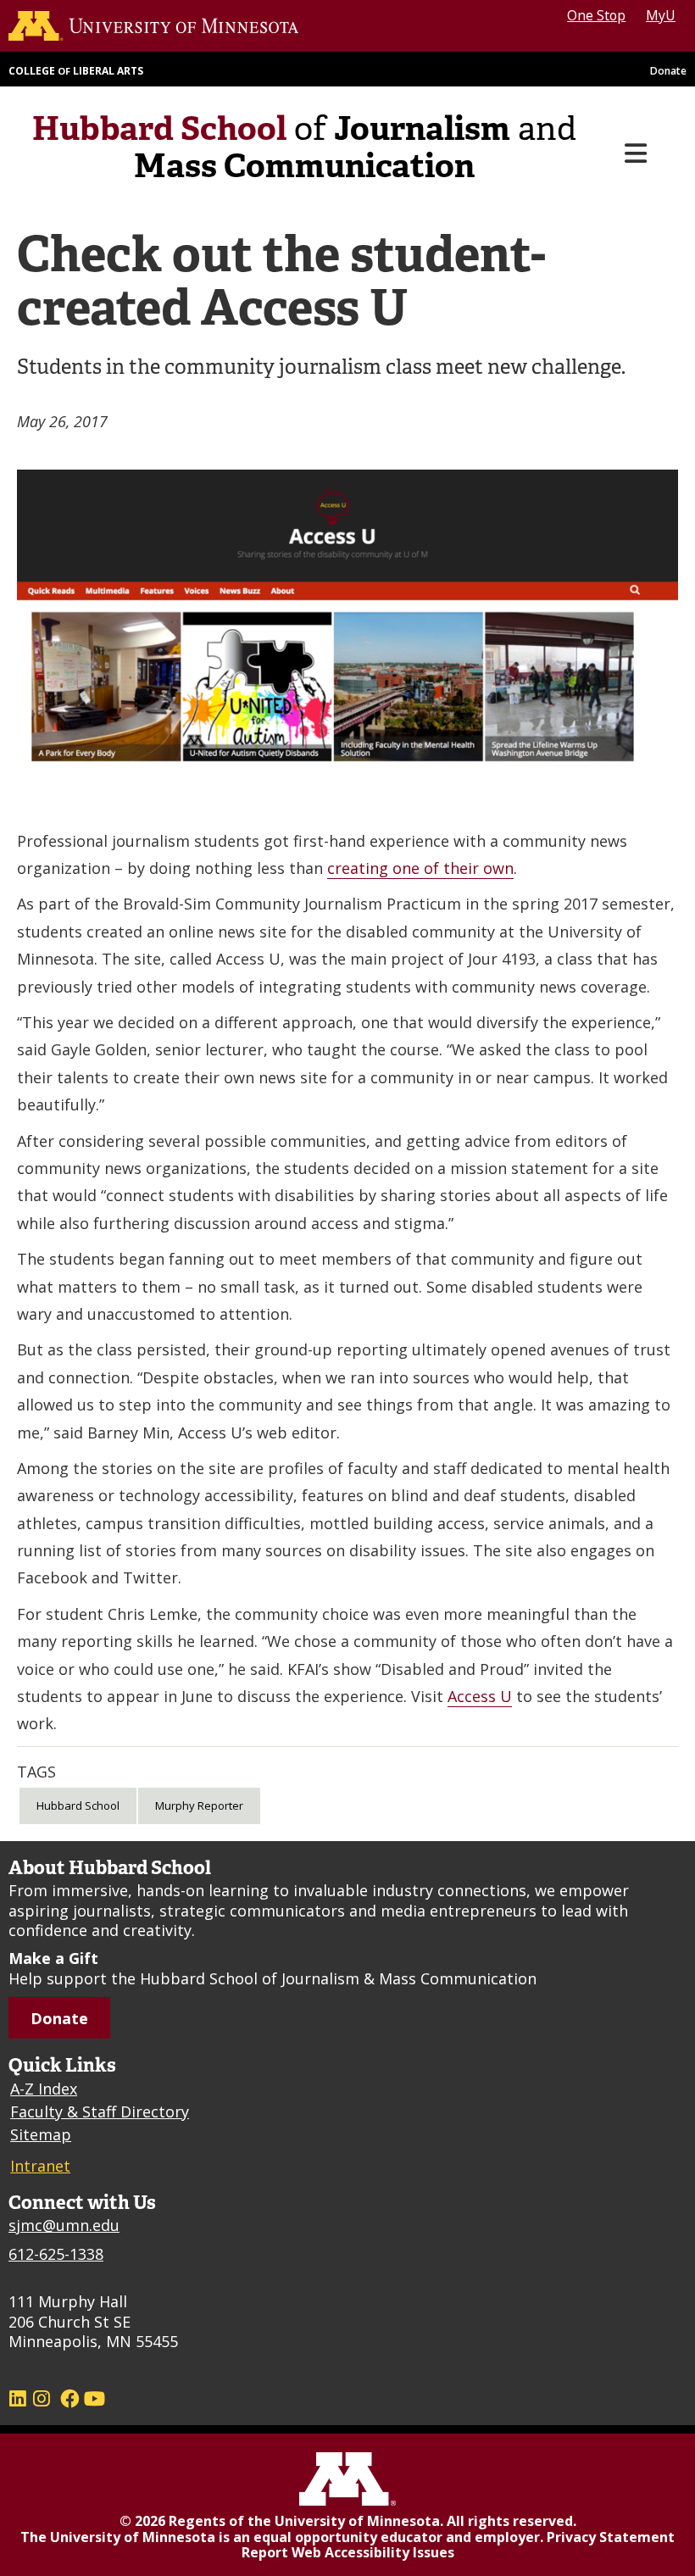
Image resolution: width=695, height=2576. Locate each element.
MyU (661, 15)
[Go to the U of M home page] (164, 27)
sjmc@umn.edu (64, 2228)
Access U (480, 1699)
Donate (668, 73)
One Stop (596, 15)
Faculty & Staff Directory (100, 2114)
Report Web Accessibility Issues (348, 2555)
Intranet (40, 2168)
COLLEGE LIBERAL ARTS (76, 73)
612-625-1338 (56, 2256)
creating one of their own (420, 871)
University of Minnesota (357, 2523)
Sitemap (41, 2137)
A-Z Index (44, 2091)
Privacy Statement (611, 2539)
